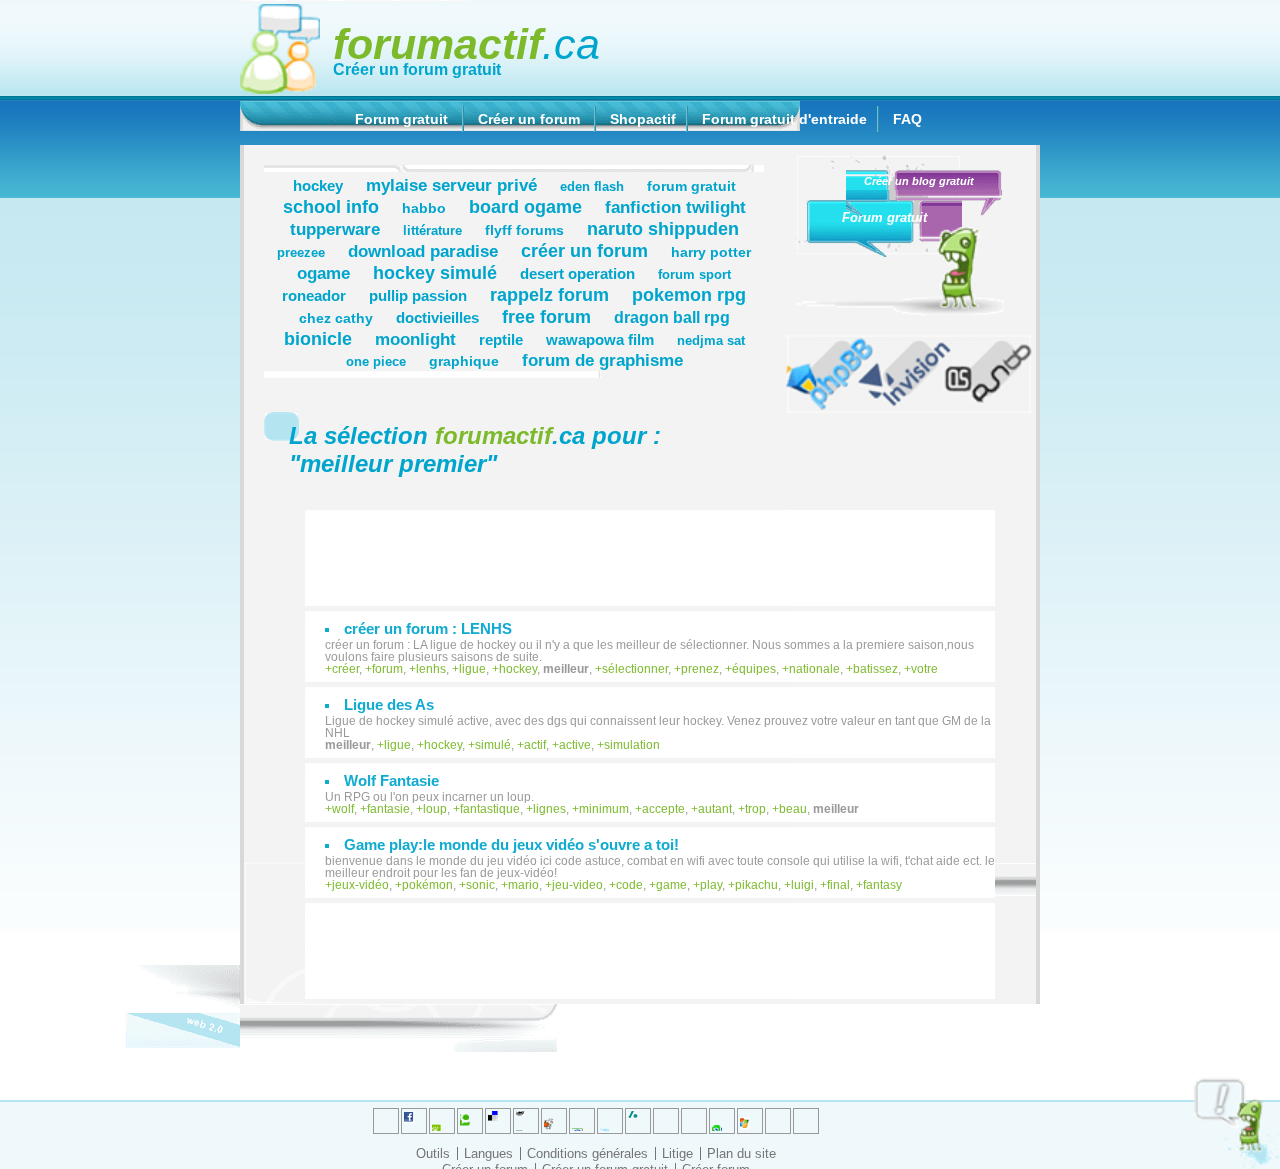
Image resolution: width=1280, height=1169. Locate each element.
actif (535, 745)
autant (715, 809)
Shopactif (643, 119)
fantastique (490, 809)
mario (523, 885)
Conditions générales (587, 1153)
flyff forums (524, 230)
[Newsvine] (722, 1121)
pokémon (427, 885)
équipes (754, 669)
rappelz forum (549, 294)
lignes (549, 809)
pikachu (756, 885)
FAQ (907, 119)
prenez (700, 669)
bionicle (318, 338)
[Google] (526, 1121)
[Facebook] (582, 1121)
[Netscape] (638, 1121)
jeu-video (577, 885)
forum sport (694, 275)
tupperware (335, 229)
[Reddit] (470, 1121)
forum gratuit (691, 186)
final (838, 885)
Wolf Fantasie (391, 780)
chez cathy (336, 318)
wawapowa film (600, 339)
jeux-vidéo (360, 885)
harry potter (711, 252)
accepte (663, 809)
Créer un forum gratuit (417, 69)
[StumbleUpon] (694, 1121)
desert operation (577, 273)
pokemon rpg (689, 294)
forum (387, 669)
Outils (433, 1153)
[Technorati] (666, 1121)
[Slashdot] (610, 1121)
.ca (466, 44)
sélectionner (635, 669)
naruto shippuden (663, 228)
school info (331, 206)
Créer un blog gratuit (919, 181)
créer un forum (584, 250)
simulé (493, 745)
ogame (323, 273)
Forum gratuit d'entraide (784, 119)
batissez (875, 669)
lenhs (431, 669)
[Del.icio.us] (498, 1121)
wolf (343, 809)
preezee (301, 253)
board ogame (525, 206)
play (711, 885)
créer (345, 669)
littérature (432, 231)
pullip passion (418, 295)
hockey (318, 185)
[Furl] (750, 1121)
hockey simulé (435, 272)
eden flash (592, 187)
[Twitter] (386, 1121)
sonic (480, 885)
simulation (632, 745)
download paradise (423, 251)
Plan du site (741, 1153)
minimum (604, 809)
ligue (472, 669)
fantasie (388, 809)
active (575, 745)
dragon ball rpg (672, 317)
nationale (814, 669)
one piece (376, 362)
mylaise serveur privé (451, 185)
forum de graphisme (602, 360)
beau (793, 809)
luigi (802, 885)
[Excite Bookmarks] (414, 1121)
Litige (677, 1153)
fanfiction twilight (675, 207)
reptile (501, 339)
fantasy (882, 885)
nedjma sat (711, 341)
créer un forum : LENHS (428, 628)
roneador (314, 295)
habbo (424, 208)
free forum (546, 316)
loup (435, 809)
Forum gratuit (401, 119)
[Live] (554, 1121)
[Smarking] (806, 1121)
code (629, 885)
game (671, 885)
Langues (488, 1153)
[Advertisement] (660, 548)
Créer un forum (529, 119)
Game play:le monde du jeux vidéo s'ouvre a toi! (511, 844)
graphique (464, 361)
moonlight (415, 339)
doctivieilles (437, 317)
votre (924, 669)
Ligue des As (389, 704)
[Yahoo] (778, 1121)
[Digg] (442, 1121)
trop (755, 809)
